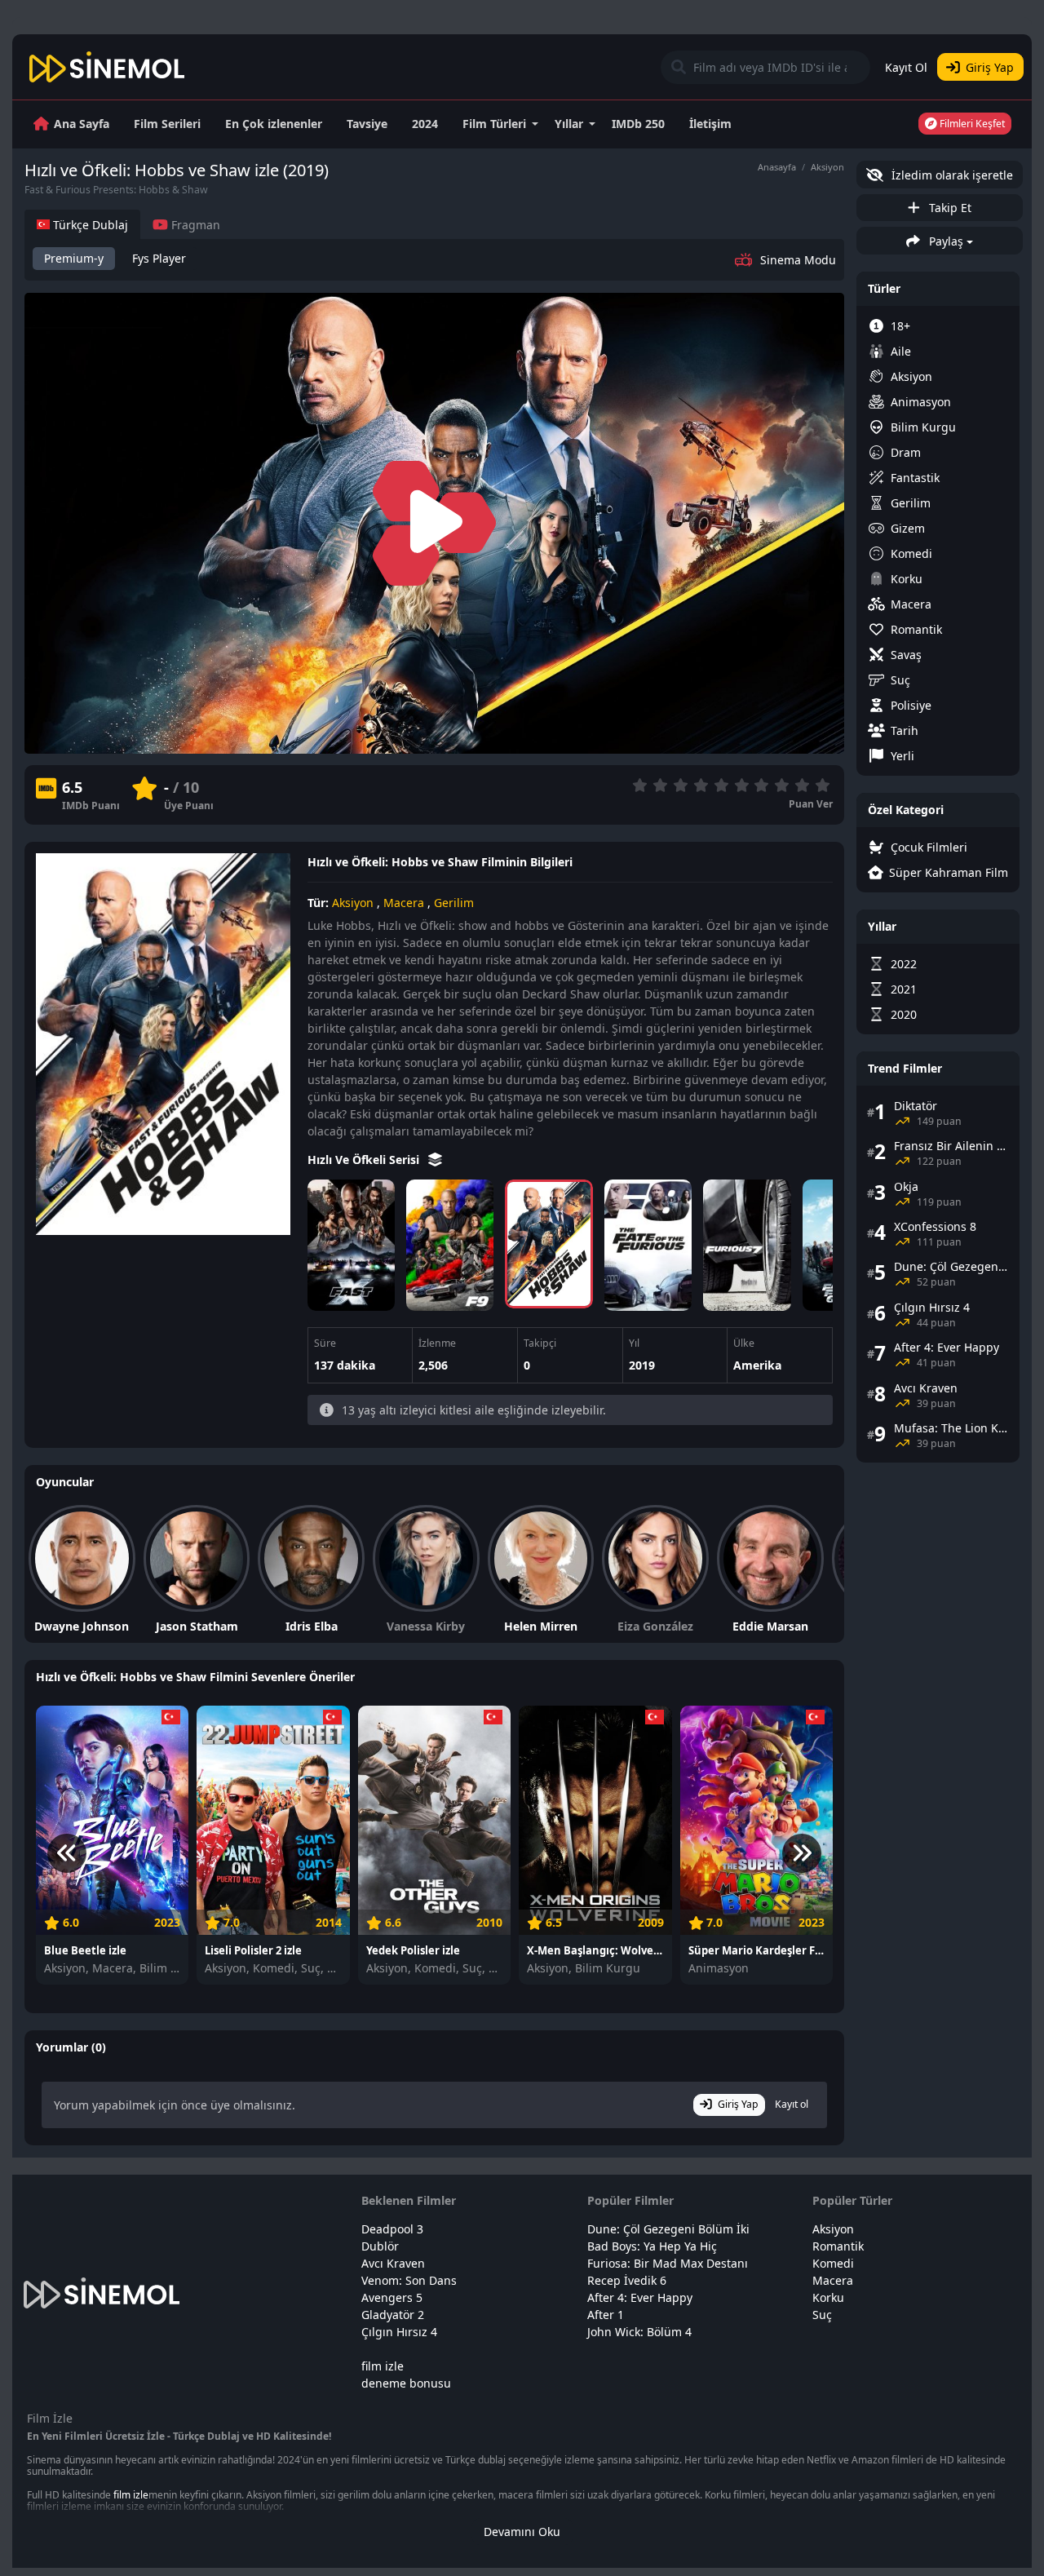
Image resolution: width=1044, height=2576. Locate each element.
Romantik (916, 629)
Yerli (902, 756)
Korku (907, 579)
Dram (906, 452)
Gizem (908, 528)
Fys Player (159, 258)
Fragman (194, 225)
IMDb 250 (638, 124)
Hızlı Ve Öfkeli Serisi (365, 1160)
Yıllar (569, 124)
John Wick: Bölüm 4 (639, 2332)
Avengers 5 (392, 2297)
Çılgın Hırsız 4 (399, 2332)
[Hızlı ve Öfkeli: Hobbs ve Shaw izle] (549, 1244)
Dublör (380, 2246)
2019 (642, 1365)
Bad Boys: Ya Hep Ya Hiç (652, 2246)
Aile (901, 351)
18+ (900, 326)
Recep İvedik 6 (627, 2280)
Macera (404, 903)
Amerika (757, 1365)
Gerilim (454, 903)
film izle (383, 2366)
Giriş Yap (990, 67)
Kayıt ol (792, 2104)
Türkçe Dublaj (89, 225)
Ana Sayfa (82, 124)
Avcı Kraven (393, 2263)
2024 (425, 124)
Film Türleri (494, 124)
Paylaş (944, 241)
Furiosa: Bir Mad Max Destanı (668, 2263)
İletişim (710, 124)
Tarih (905, 730)
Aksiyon (827, 167)
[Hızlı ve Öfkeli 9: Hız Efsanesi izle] (450, 1245)
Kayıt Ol (906, 67)
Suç (900, 680)
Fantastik (915, 478)
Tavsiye (367, 124)
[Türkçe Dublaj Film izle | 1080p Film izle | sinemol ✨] (107, 67)
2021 (904, 989)
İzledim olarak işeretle (951, 175)
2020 (904, 1014)
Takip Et (949, 208)
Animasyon (921, 402)
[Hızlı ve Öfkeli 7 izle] (747, 1245)
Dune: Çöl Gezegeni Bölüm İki (668, 2229)
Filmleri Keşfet (971, 124)
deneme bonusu (406, 2383)
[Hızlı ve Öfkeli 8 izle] (648, 1245)
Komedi (911, 553)
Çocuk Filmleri (929, 847)
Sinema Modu (798, 260)
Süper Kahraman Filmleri (949, 872)
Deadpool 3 (392, 2229)
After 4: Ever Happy (640, 2297)
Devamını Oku (522, 2532)
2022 (904, 964)
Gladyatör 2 (393, 2315)
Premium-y (74, 258)
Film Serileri (167, 124)
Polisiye (911, 705)
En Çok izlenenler (274, 124)
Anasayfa (777, 167)
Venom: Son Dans (409, 2280)
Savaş (906, 655)
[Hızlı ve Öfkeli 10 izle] (351, 1245)
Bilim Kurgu (923, 427)
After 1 (606, 2315)
